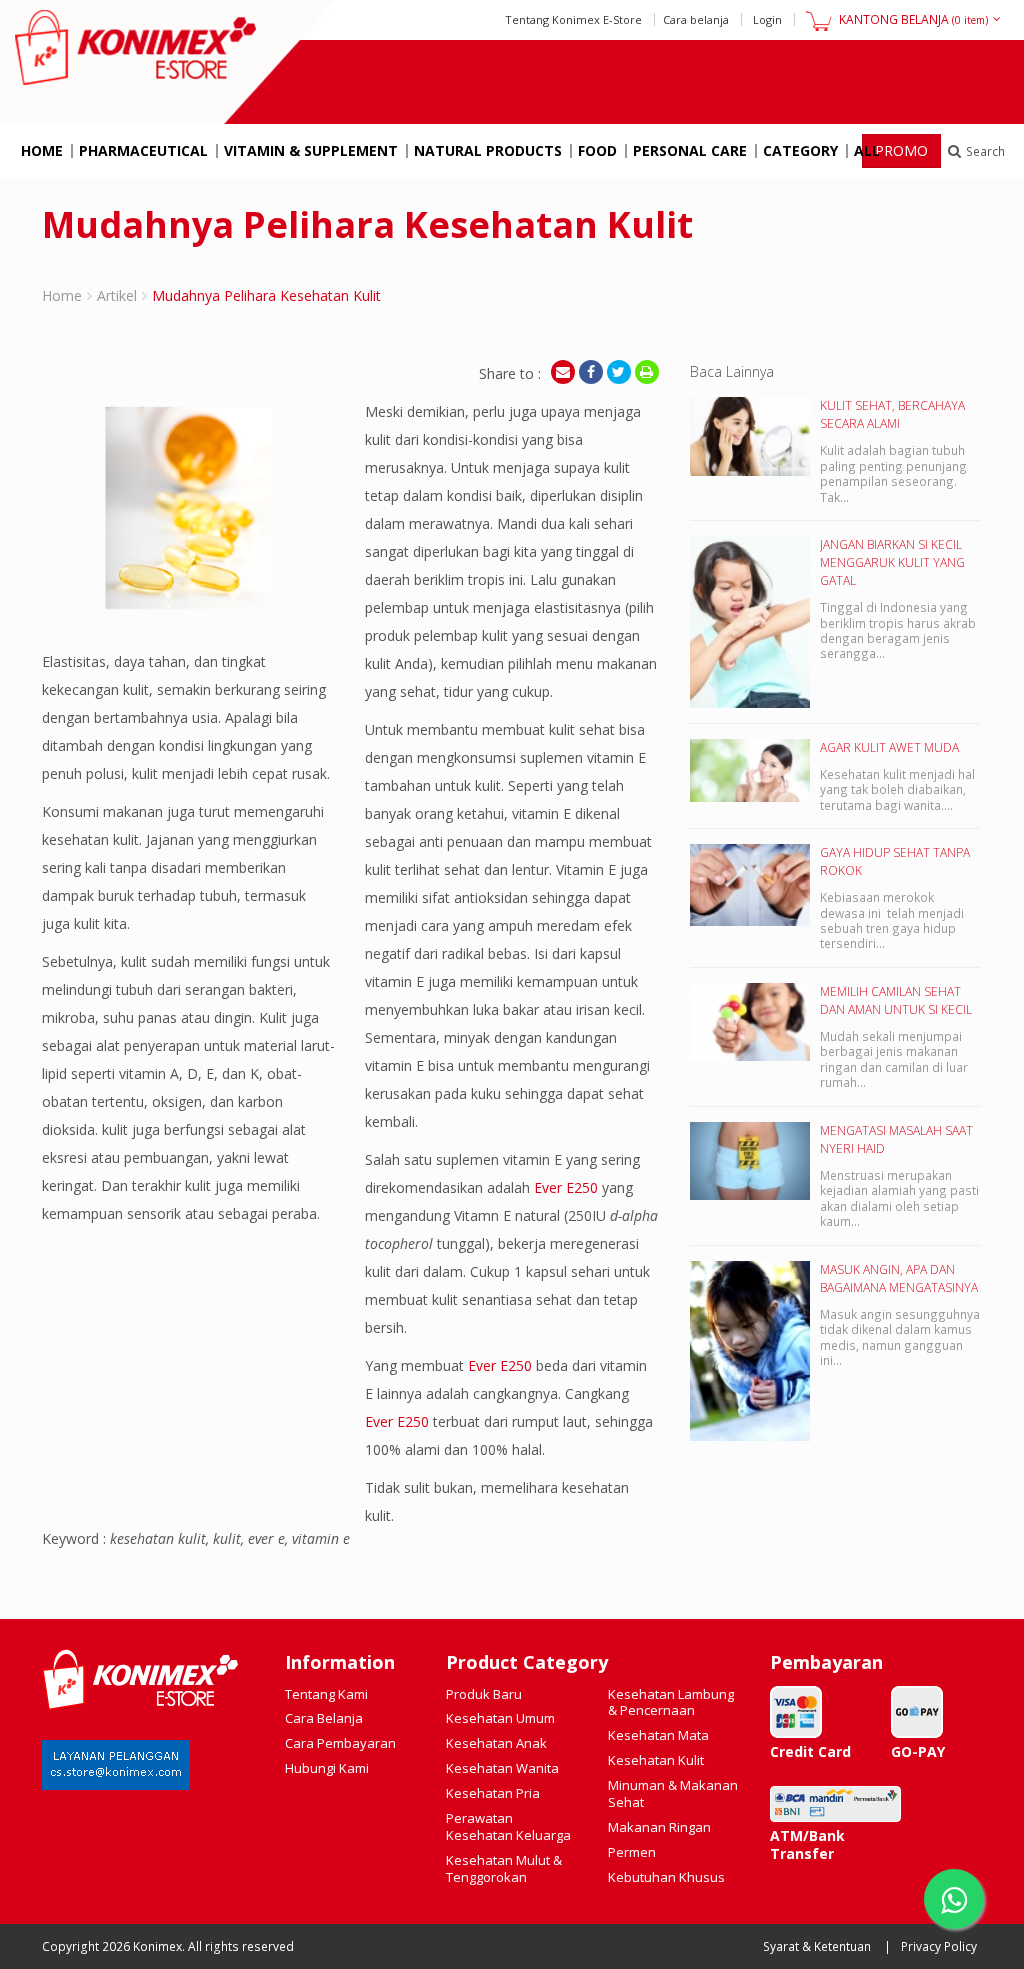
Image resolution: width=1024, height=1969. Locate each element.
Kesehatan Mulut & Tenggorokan (504, 1868)
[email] (563, 372)
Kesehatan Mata (658, 1735)
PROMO (901, 150)
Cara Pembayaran (340, 1743)
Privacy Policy (939, 1946)
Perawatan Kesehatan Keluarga (508, 1826)
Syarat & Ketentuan (817, 1946)
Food (597, 150)
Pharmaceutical (143, 150)
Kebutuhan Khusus (666, 1877)
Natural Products (488, 150)
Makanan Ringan (659, 1827)
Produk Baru (484, 1694)
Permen (632, 1852)
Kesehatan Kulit (656, 1760)
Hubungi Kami (327, 1768)
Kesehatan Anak (496, 1743)
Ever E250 (566, 1187)
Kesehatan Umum (500, 1718)
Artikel (117, 295)
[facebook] (591, 372)
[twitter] (619, 372)
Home (42, 150)
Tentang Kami (326, 1694)
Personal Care (690, 150)
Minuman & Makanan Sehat (673, 1793)
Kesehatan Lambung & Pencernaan (671, 1702)
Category (800, 150)
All (867, 150)
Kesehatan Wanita (502, 1768)
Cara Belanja (324, 1718)
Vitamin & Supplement (311, 150)
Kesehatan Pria (493, 1793)
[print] (647, 372)
